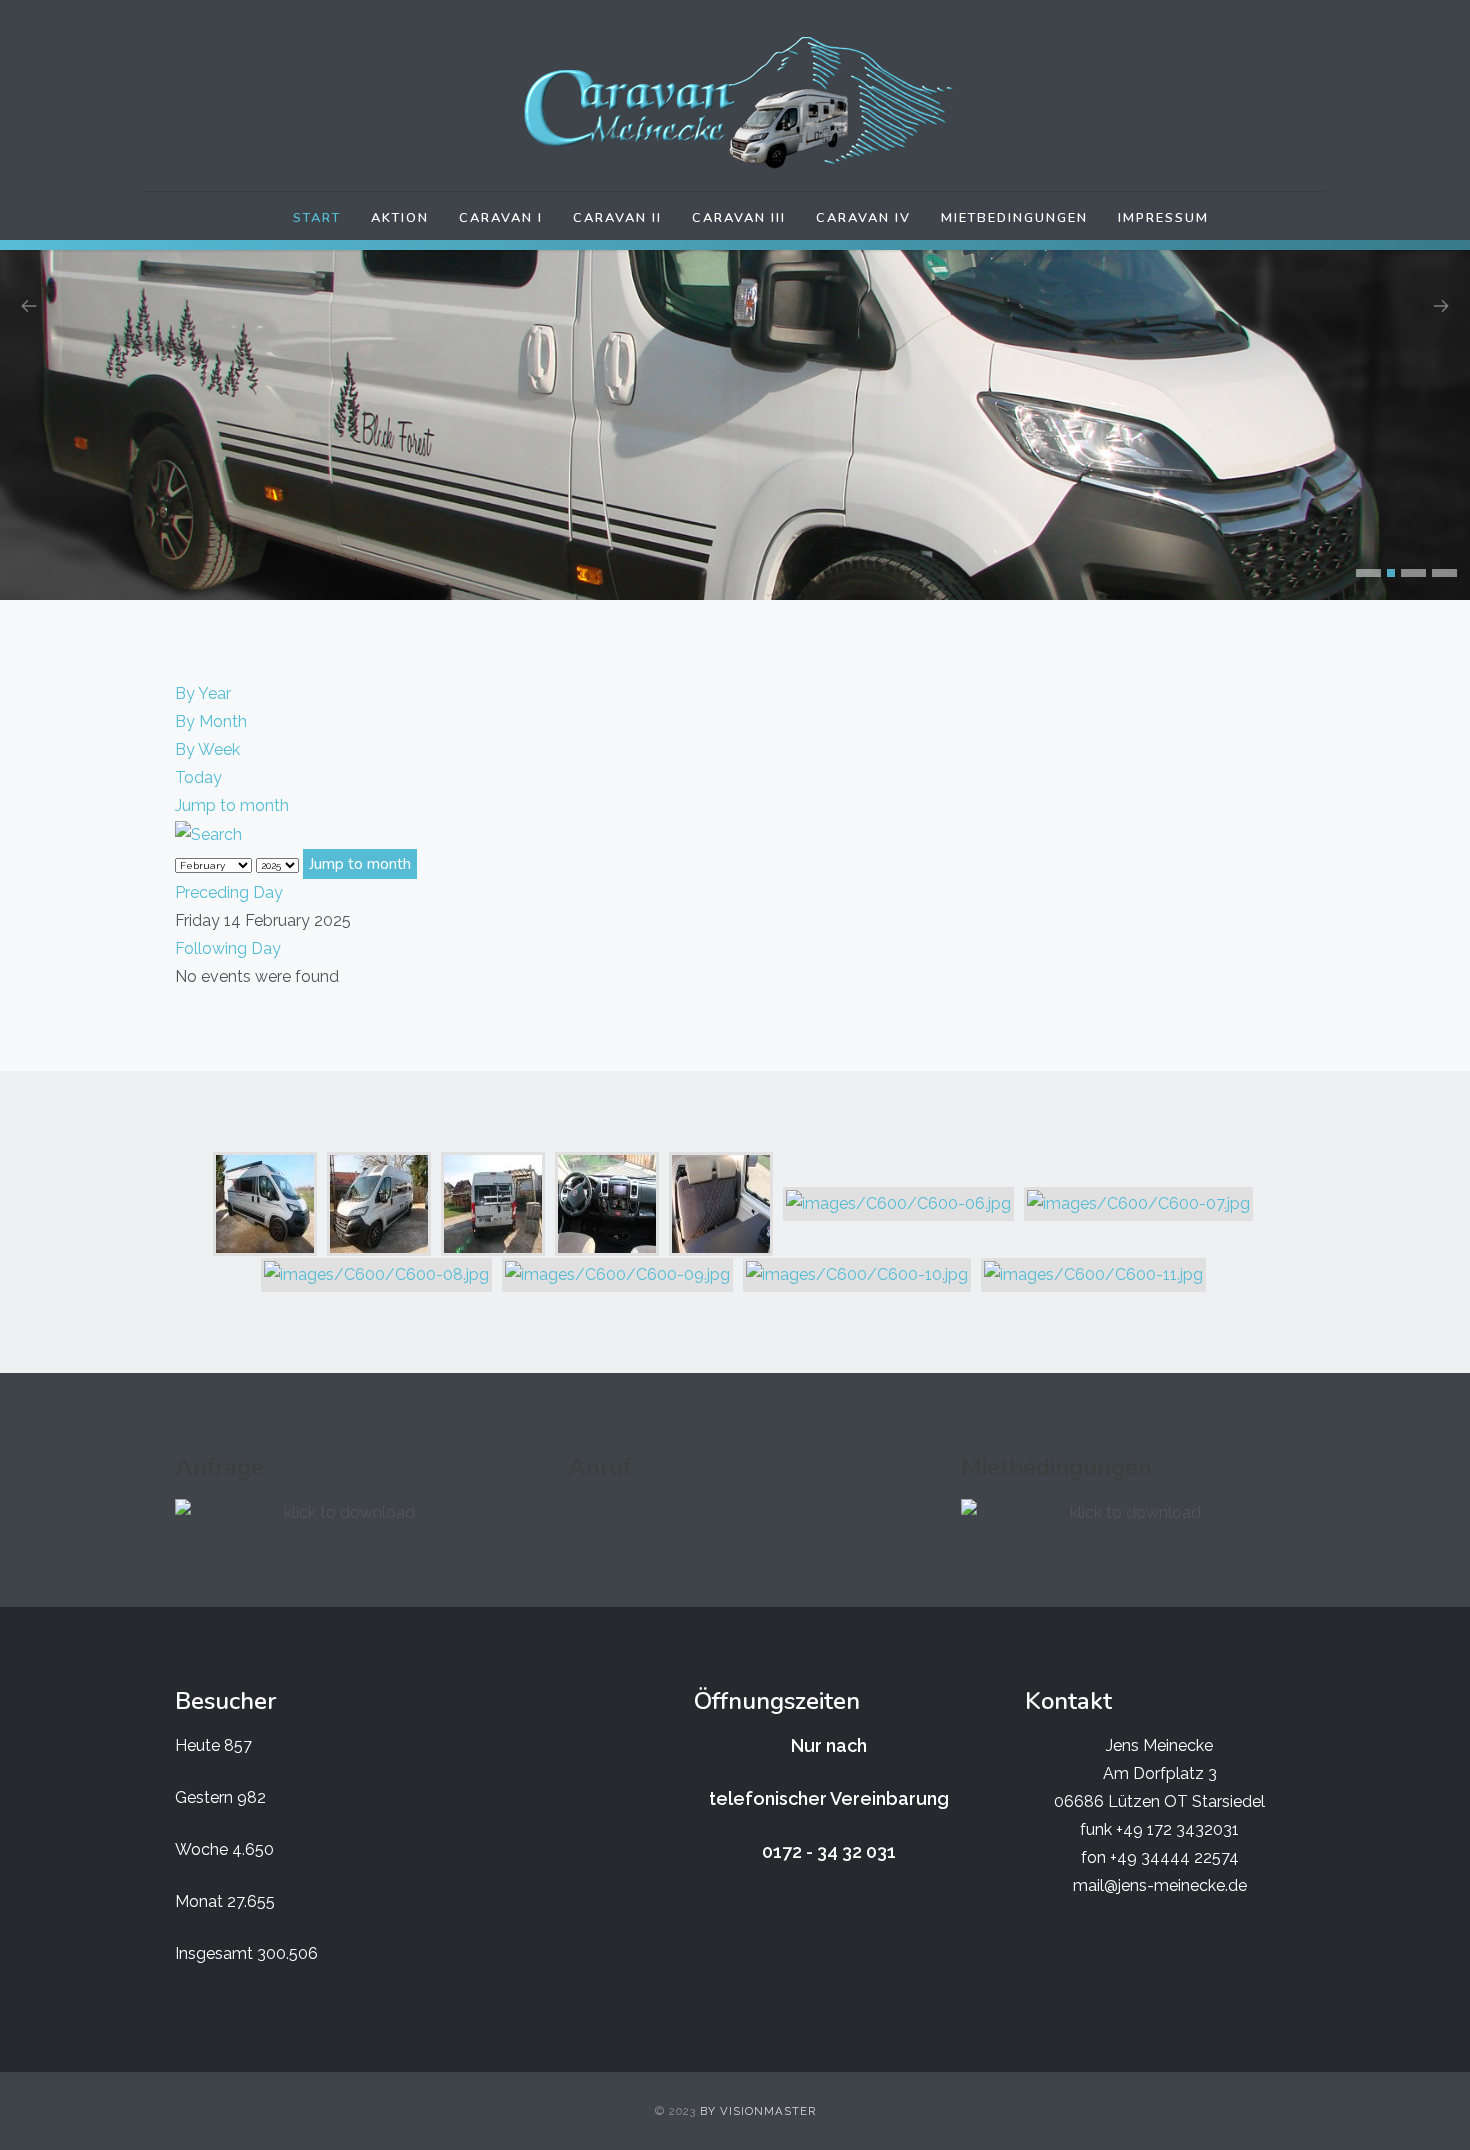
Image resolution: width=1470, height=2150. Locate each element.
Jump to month (232, 777)
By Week (207, 721)
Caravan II (617, 218)
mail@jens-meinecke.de (1160, 1857)
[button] (1368, 545)
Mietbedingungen (1014, 218)
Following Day (228, 920)
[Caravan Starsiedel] (735, 103)
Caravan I (501, 218)
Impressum (1163, 218)
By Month (211, 693)
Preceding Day (229, 864)
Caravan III (739, 218)
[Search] (208, 805)
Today (198, 749)
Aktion (400, 218)
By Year (203, 665)
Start (317, 218)
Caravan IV (863, 218)
